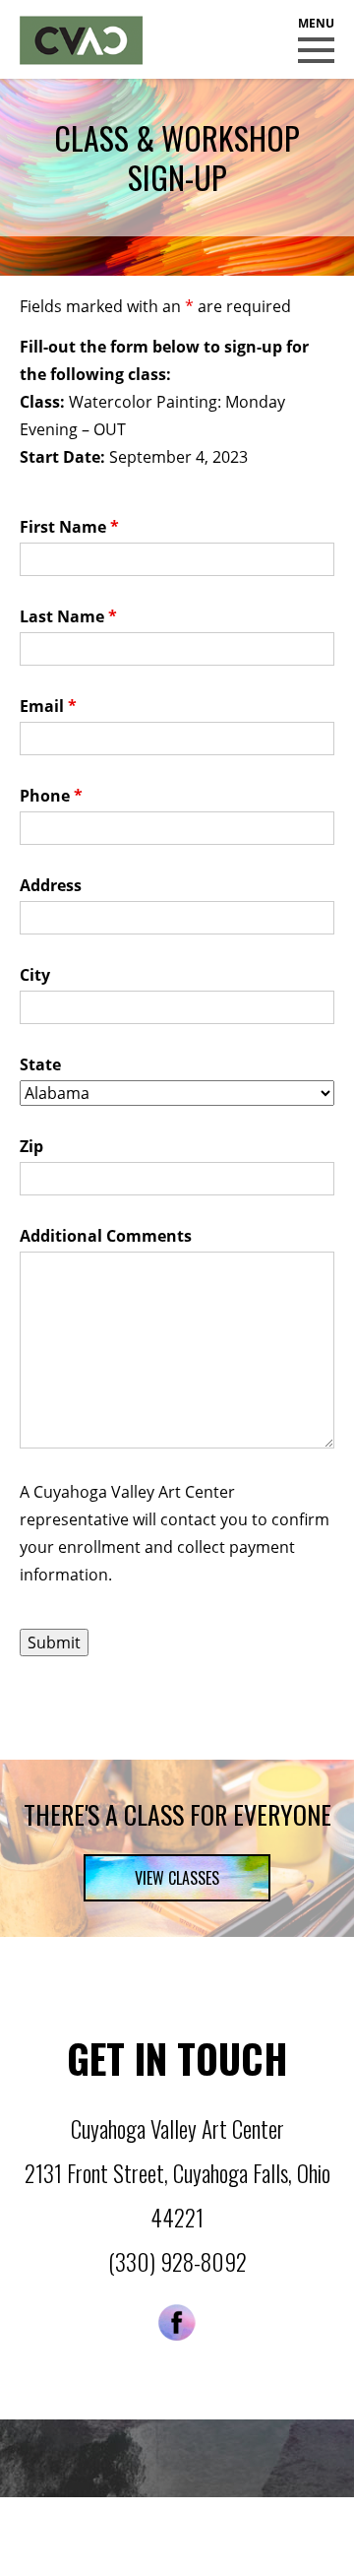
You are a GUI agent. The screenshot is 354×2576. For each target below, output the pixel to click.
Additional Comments (106, 1236)
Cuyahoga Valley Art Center (82, 40)
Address (51, 885)
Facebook (177, 2322)
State (40, 1064)
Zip (31, 1146)
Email (48, 706)
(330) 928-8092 (177, 2262)
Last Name (68, 616)
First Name (69, 527)
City (35, 975)
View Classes (177, 1878)
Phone (51, 796)
